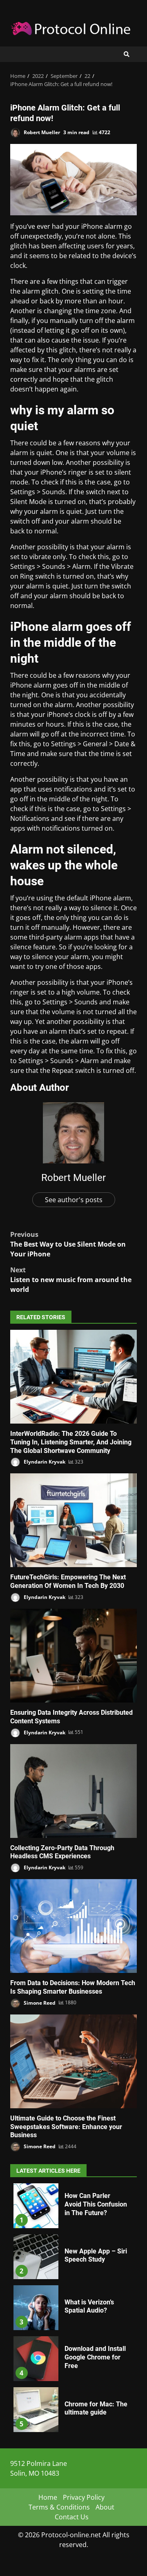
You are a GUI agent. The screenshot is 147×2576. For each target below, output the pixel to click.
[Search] (127, 54)
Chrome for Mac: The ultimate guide (36, 2410)
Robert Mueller (41, 132)
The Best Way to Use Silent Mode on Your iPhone (68, 1244)
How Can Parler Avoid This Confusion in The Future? (36, 2206)
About (105, 2507)
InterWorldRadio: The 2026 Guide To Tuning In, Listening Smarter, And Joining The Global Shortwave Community (73, 1377)
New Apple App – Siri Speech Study (36, 2257)
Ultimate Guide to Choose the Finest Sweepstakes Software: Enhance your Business (73, 2061)
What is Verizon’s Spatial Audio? (36, 2308)
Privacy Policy (84, 2497)
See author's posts (74, 1200)
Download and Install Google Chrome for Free (36, 2359)
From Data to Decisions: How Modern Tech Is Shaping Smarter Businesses (73, 1926)
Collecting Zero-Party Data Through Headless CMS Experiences (73, 1791)
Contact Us (72, 2517)
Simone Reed (39, 2002)
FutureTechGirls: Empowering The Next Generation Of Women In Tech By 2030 (73, 1520)
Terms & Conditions (59, 2507)
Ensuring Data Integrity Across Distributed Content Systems (73, 1656)
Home (48, 2497)
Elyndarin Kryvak (44, 1462)
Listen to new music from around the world (71, 1280)
